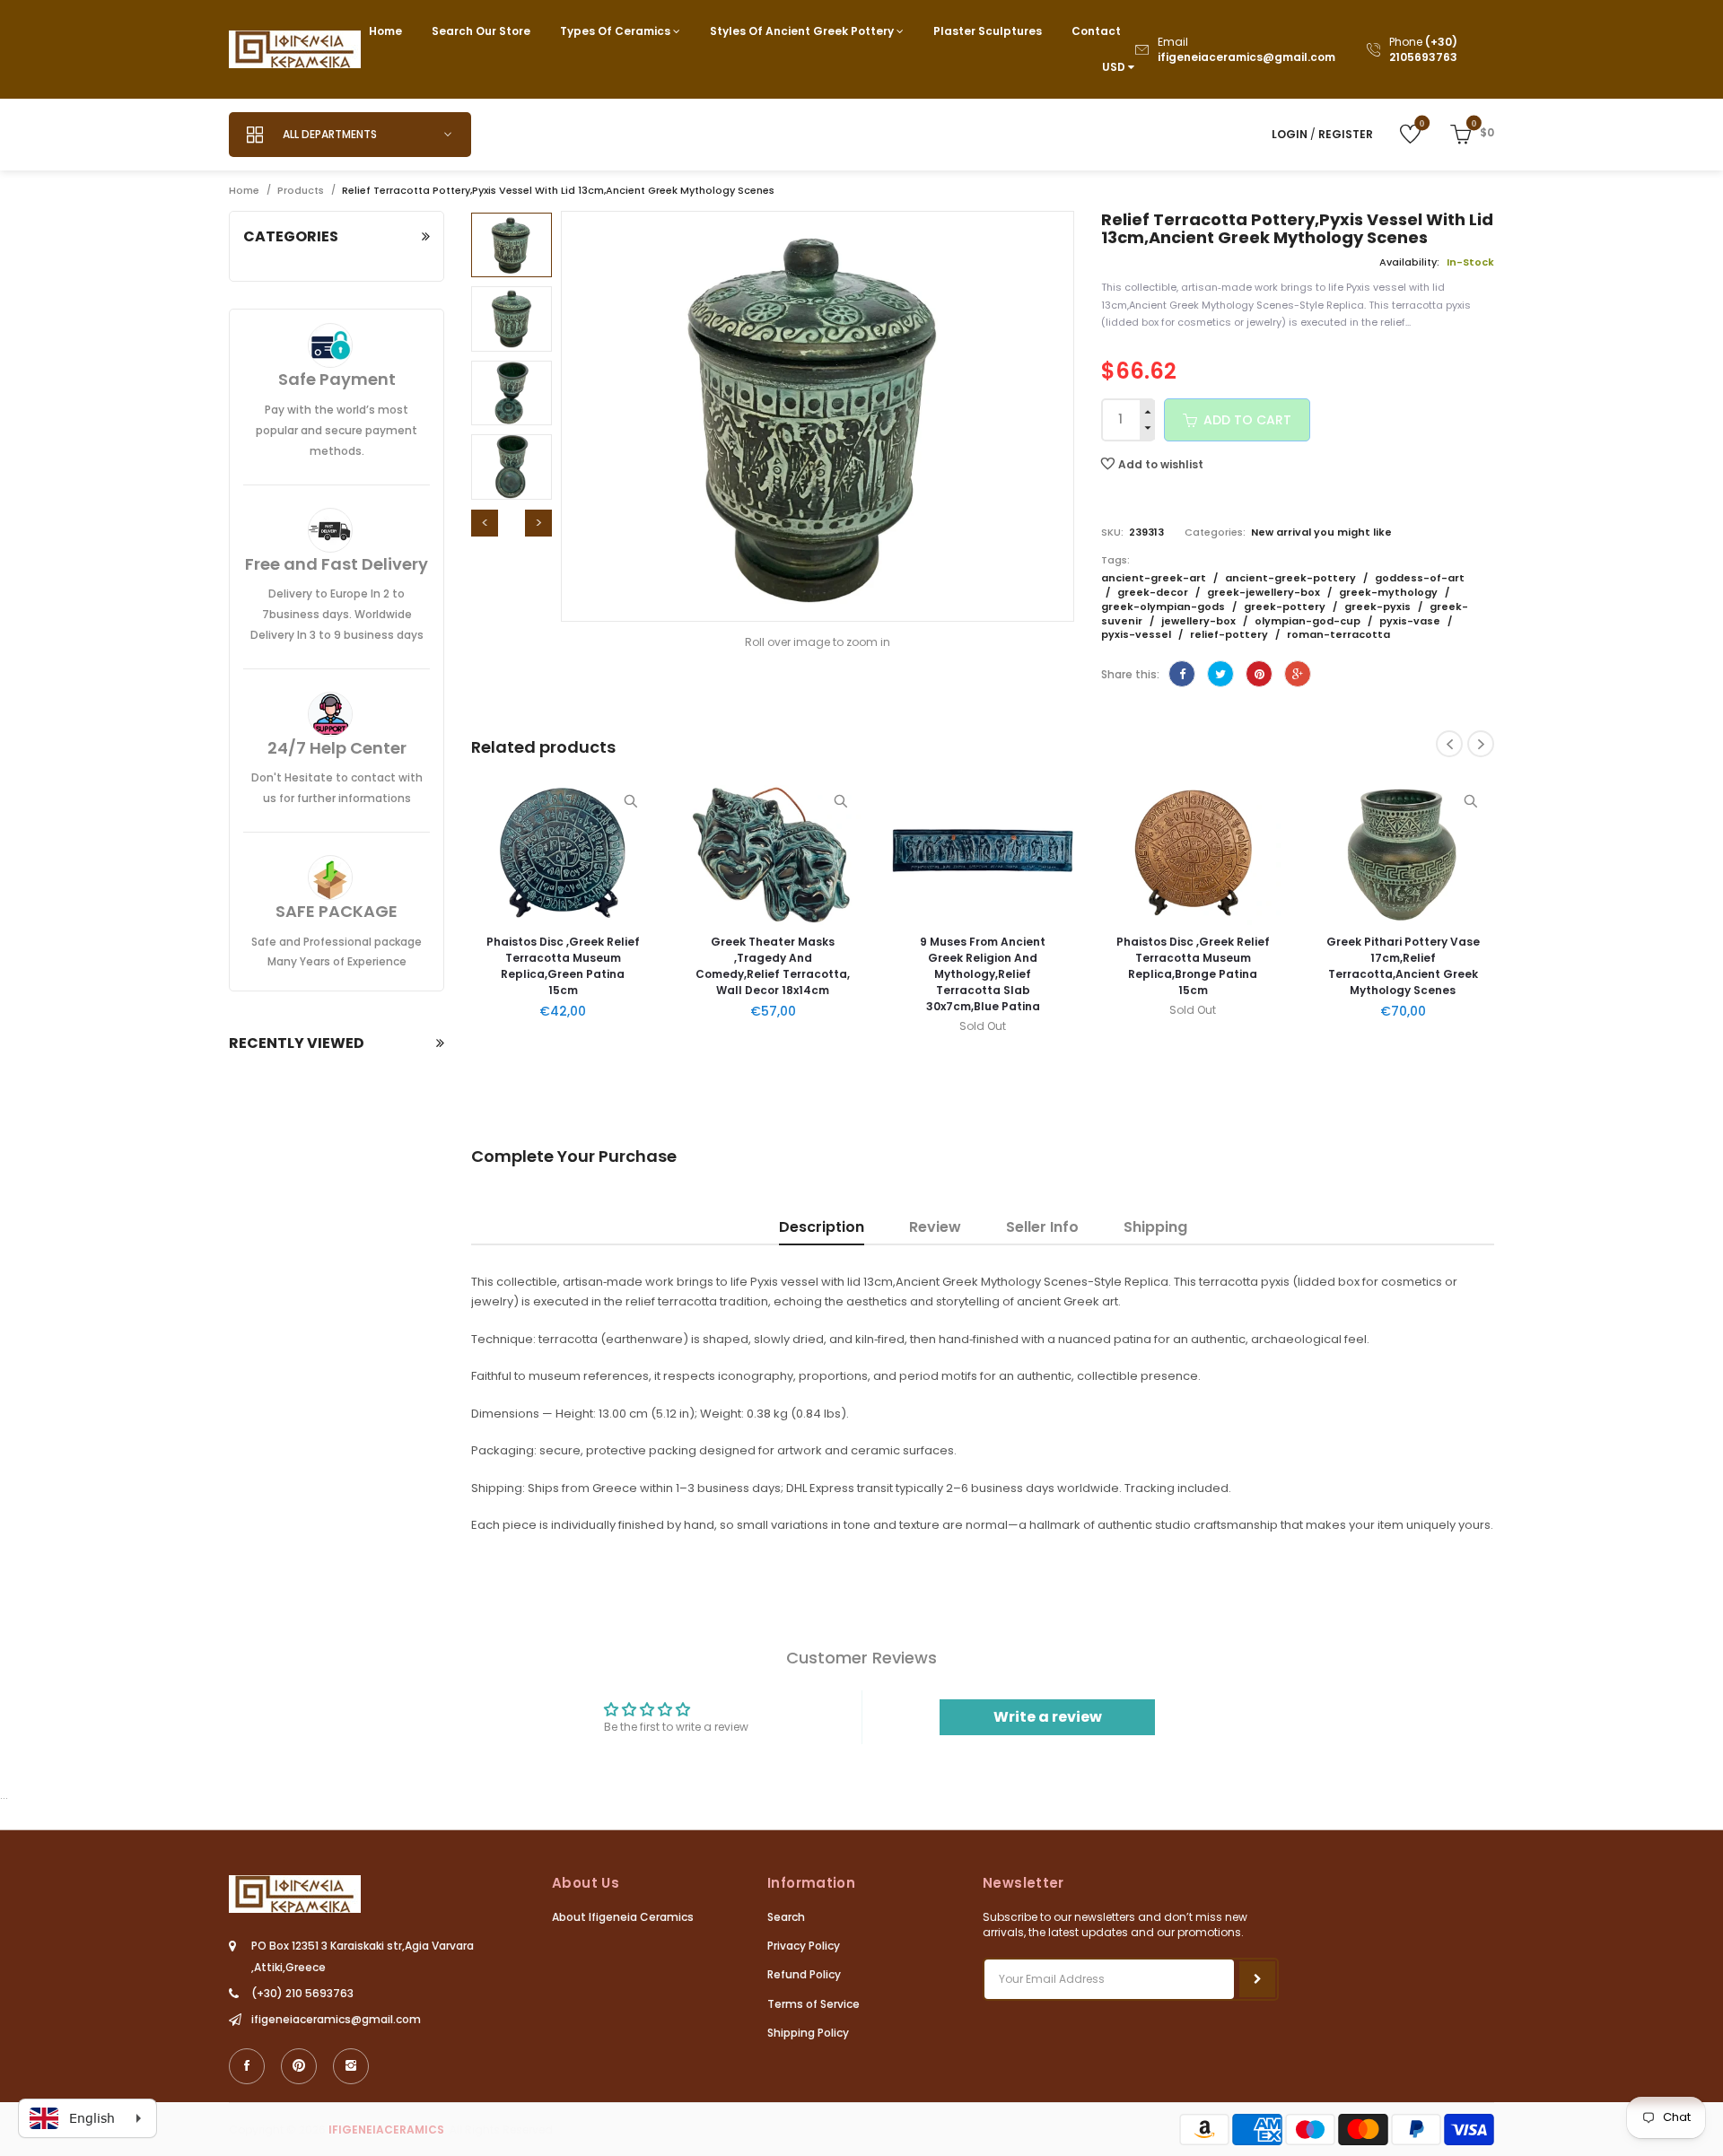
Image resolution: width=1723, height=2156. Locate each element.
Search (786, 1917)
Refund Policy (804, 1974)
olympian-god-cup (1309, 621)
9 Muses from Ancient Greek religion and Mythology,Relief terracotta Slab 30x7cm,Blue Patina (789, 974)
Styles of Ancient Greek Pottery (803, 31)
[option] (512, 245)
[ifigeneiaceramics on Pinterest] (299, 2066)
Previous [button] (485, 523)
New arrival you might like (1321, 532)
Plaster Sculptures (988, 31)
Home (385, 31)
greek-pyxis (1379, 607)
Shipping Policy (808, 2033)
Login (1290, 134)
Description (822, 1227)
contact (1096, 31)
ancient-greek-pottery (1292, 578)
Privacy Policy (804, 1946)
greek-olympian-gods (1164, 607)
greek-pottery (1286, 607)
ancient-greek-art (1155, 578)
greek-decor (1154, 592)
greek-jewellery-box (1265, 592)
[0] (1397, 133)
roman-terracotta (1338, 634)
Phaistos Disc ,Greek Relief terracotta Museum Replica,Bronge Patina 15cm (998, 966)
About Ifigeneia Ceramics (623, 1917)
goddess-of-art (1420, 578)
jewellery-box (1200, 621)
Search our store (481, 31)
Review (935, 1227)
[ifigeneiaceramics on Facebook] (247, 2066)
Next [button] (538, 523)
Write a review (1048, 1717)
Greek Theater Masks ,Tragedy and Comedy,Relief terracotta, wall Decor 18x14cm (579, 966)
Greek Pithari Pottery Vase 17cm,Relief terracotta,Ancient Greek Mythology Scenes (1208, 966)
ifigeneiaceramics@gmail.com (1246, 57)
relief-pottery (1230, 634)
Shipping (1155, 1227)
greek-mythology (1390, 592)
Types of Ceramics (617, 31)
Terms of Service (813, 2004)
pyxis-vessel (1137, 634)
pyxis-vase (1411, 621)
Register (1346, 134)
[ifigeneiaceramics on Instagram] (351, 2066)
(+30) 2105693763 (1423, 49)
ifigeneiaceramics (386, 2130)
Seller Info (1042, 1227)
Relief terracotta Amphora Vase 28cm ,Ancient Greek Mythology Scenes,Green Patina (1419, 966)
